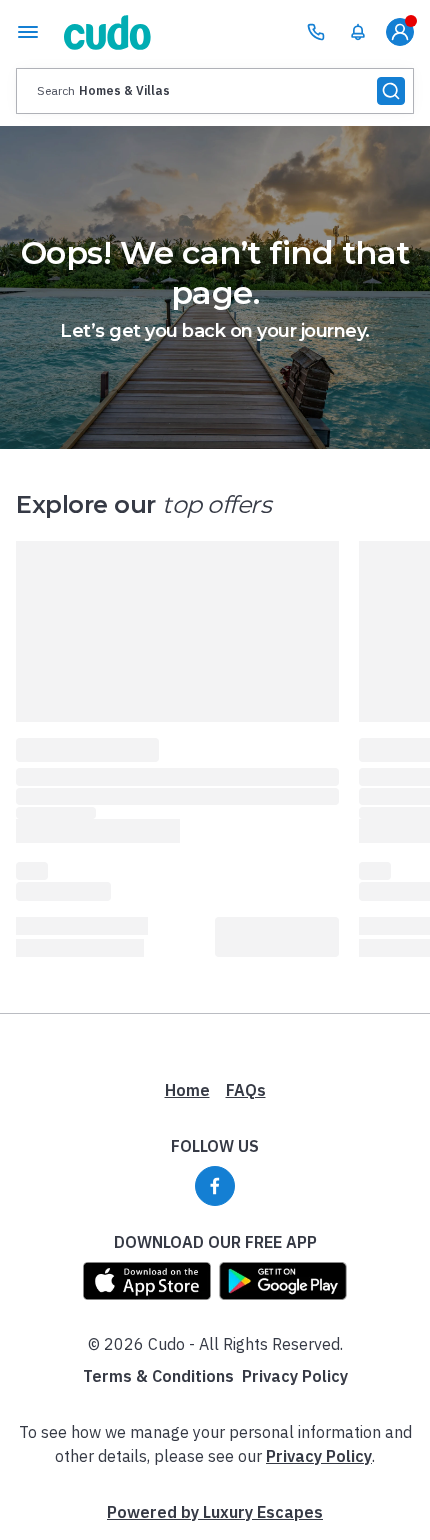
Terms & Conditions (158, 1376)
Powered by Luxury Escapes (215, 1512)
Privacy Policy (295, 1376)
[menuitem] (358, 32)
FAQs (246, 1090)
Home (187, 1090)
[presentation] (215, 91)
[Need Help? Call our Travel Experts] (316, 32)
